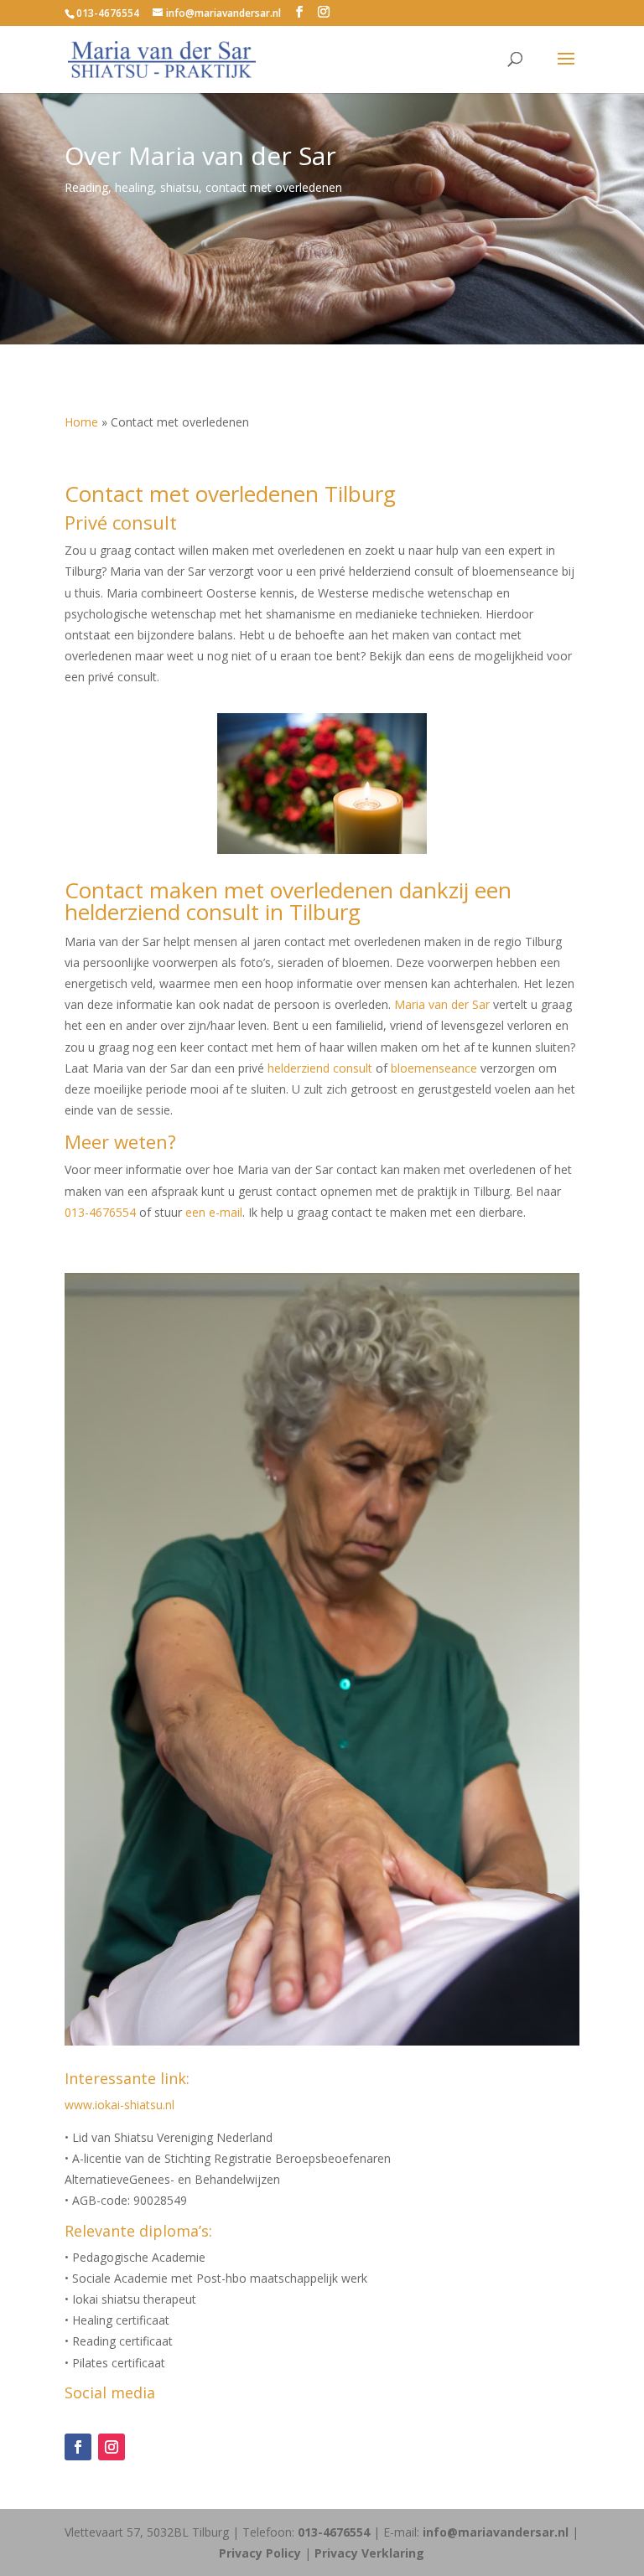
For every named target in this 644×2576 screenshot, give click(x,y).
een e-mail (214, 1212)
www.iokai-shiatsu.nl (119, 2105)
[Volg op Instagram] (112, 2447)
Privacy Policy (260, 2553)
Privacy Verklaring (369, 2553)
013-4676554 (108, 13)
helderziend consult (320, 1068)
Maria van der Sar (442, 1004)
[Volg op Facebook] (78, 2447)
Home (81, 422)
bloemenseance (434, 1068)
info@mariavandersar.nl (496, 2532)
